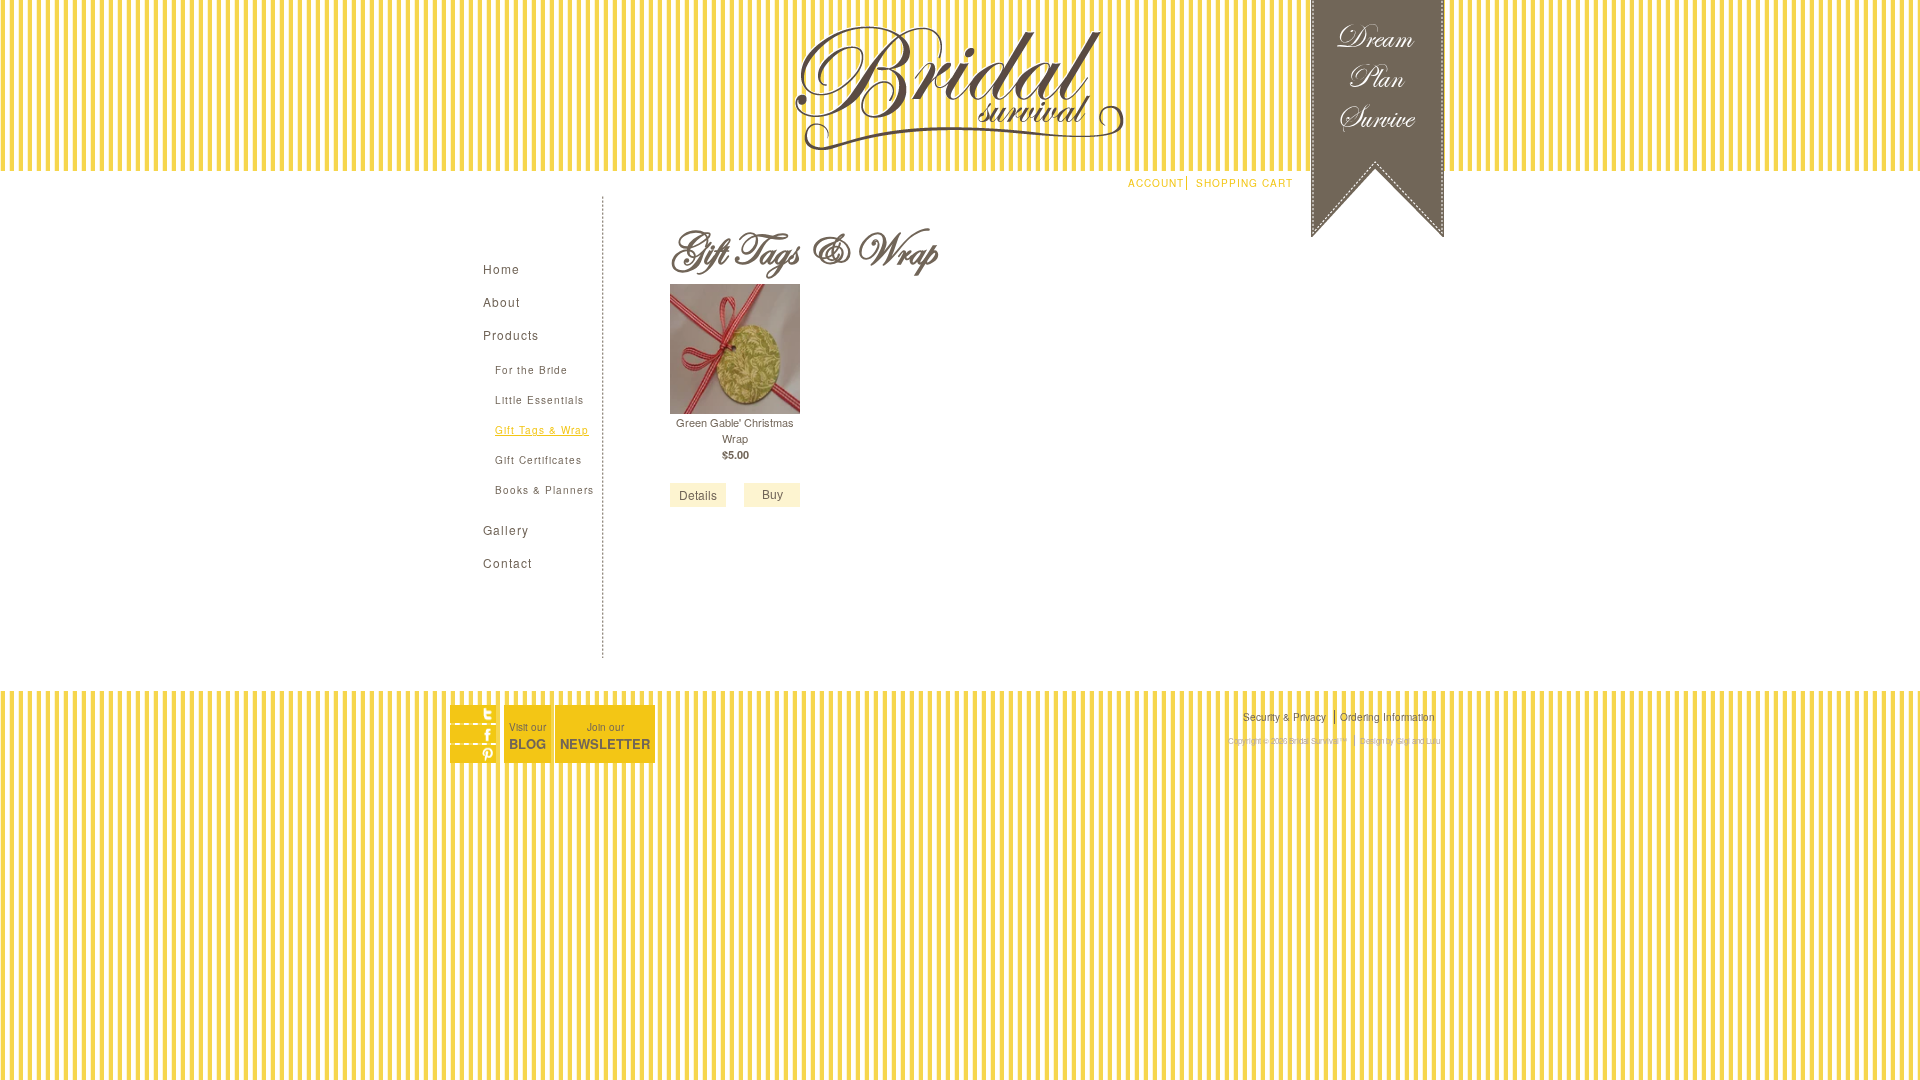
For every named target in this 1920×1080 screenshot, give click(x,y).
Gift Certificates (538, 460)
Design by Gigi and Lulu (1400, 740)
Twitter (473, 714)
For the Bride (531, 370)
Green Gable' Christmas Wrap (735, 430)
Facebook (473, 734)
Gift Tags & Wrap (542, 430)
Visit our (527, 736)
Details (698, 494)
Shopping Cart (1244, 183)
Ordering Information (1387, 717)
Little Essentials (539, 400)
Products (511, 334)
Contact (507, 562)
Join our (605, 736)
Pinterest (473, 754)
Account (1156, 183)
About (501, 301)
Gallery (506, 529)
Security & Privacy (1284, 717)
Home (501, 268)
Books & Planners (544, 490)
